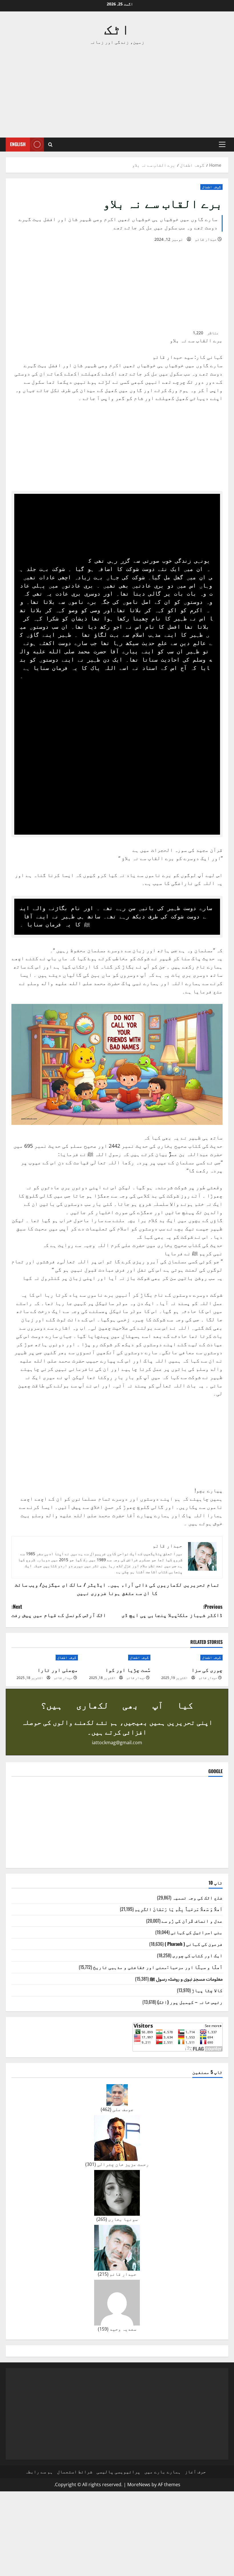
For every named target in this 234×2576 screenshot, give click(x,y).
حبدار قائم (206, 239)
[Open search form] (50, 145)
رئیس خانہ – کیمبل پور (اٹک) (190, 2002)
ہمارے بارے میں (163, 2472)
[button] (222, 144)
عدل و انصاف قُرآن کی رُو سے (192, 1921)
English (18, 144)
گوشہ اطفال (211, 187)
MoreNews (139, 2485)
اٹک (117, 28)
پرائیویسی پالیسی (118, 2472)
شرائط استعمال (75, 2472)
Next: (59, 1611)
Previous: (172, 1611)
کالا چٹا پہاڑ (207, 1990)
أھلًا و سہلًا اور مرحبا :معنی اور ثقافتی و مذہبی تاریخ (158, 1967)
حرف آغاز (195, 2472)
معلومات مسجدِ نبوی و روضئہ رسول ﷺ (186, 1979)
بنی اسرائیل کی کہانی (197, 1932)
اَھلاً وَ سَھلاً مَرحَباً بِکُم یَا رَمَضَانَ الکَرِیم (179, 1909)
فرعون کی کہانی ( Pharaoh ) (194, 1944)
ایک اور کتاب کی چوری (197, 1955)
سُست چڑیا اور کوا (128, 1670)
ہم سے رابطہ (39, 2472)
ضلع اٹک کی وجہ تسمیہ (197, 1897)
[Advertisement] (117, 92)
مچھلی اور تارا (58, 1670)
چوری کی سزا (207, 1670)
